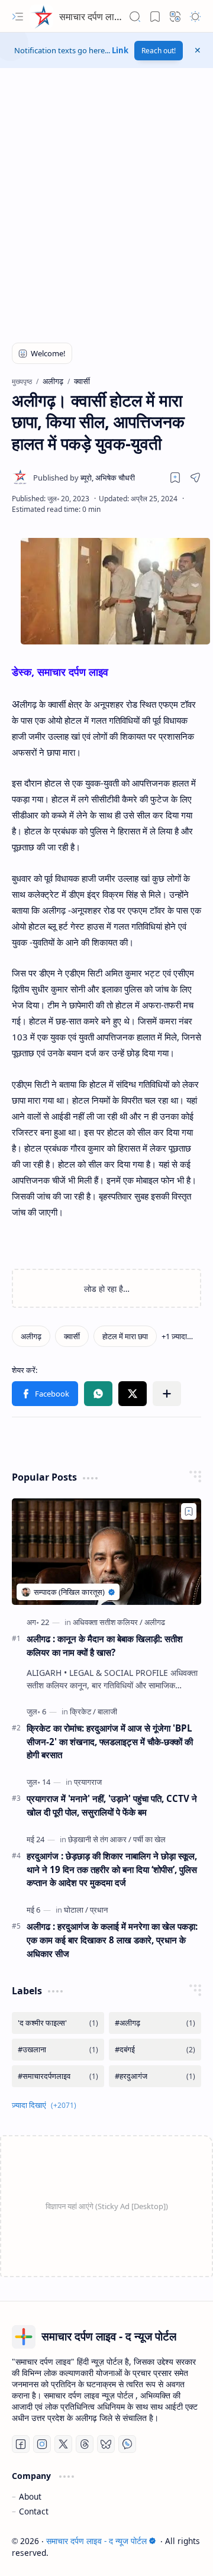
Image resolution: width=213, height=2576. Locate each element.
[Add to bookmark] (189, 1511)
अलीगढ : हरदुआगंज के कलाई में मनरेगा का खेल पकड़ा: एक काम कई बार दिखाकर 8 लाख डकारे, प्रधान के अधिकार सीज (112, 1940)
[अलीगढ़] (31, 1336)
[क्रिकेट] (83, 1711)
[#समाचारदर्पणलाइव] (58, 2076)
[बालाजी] (107, 1711)
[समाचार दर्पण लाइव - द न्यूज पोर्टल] (41, 17)
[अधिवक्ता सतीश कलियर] (108, 1622)
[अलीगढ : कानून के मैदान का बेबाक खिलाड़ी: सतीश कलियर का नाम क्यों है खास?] (106, 1552)
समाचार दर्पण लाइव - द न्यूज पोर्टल (117, 17)
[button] (18, 17)
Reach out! (159, 51)
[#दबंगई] (155, 2050)
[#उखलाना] (58, 2050)
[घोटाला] (76, 1910)
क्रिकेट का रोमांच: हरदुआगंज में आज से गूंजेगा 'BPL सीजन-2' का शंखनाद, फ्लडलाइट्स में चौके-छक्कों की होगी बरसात (110, 1742)
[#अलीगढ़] (155, 2023)
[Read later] (175, 478)
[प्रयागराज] (88, 1782)
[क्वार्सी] (72, 1336)
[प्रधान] (99, 1910)
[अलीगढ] (155, 1622)
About (30, 2496)
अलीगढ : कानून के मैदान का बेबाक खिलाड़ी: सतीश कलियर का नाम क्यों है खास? (105, 1645)
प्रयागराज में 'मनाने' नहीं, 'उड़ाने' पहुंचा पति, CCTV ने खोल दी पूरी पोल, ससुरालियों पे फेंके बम (112, 1805)
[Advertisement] (106, 210)
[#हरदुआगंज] (155, 2076)
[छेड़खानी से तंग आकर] (100, 1839)
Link (120, 50)
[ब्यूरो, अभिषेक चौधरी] (84, 478)
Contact (34, 2511)
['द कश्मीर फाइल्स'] (58, 2023)
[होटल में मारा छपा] (125, 1336)
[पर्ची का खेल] (149, 1839)
